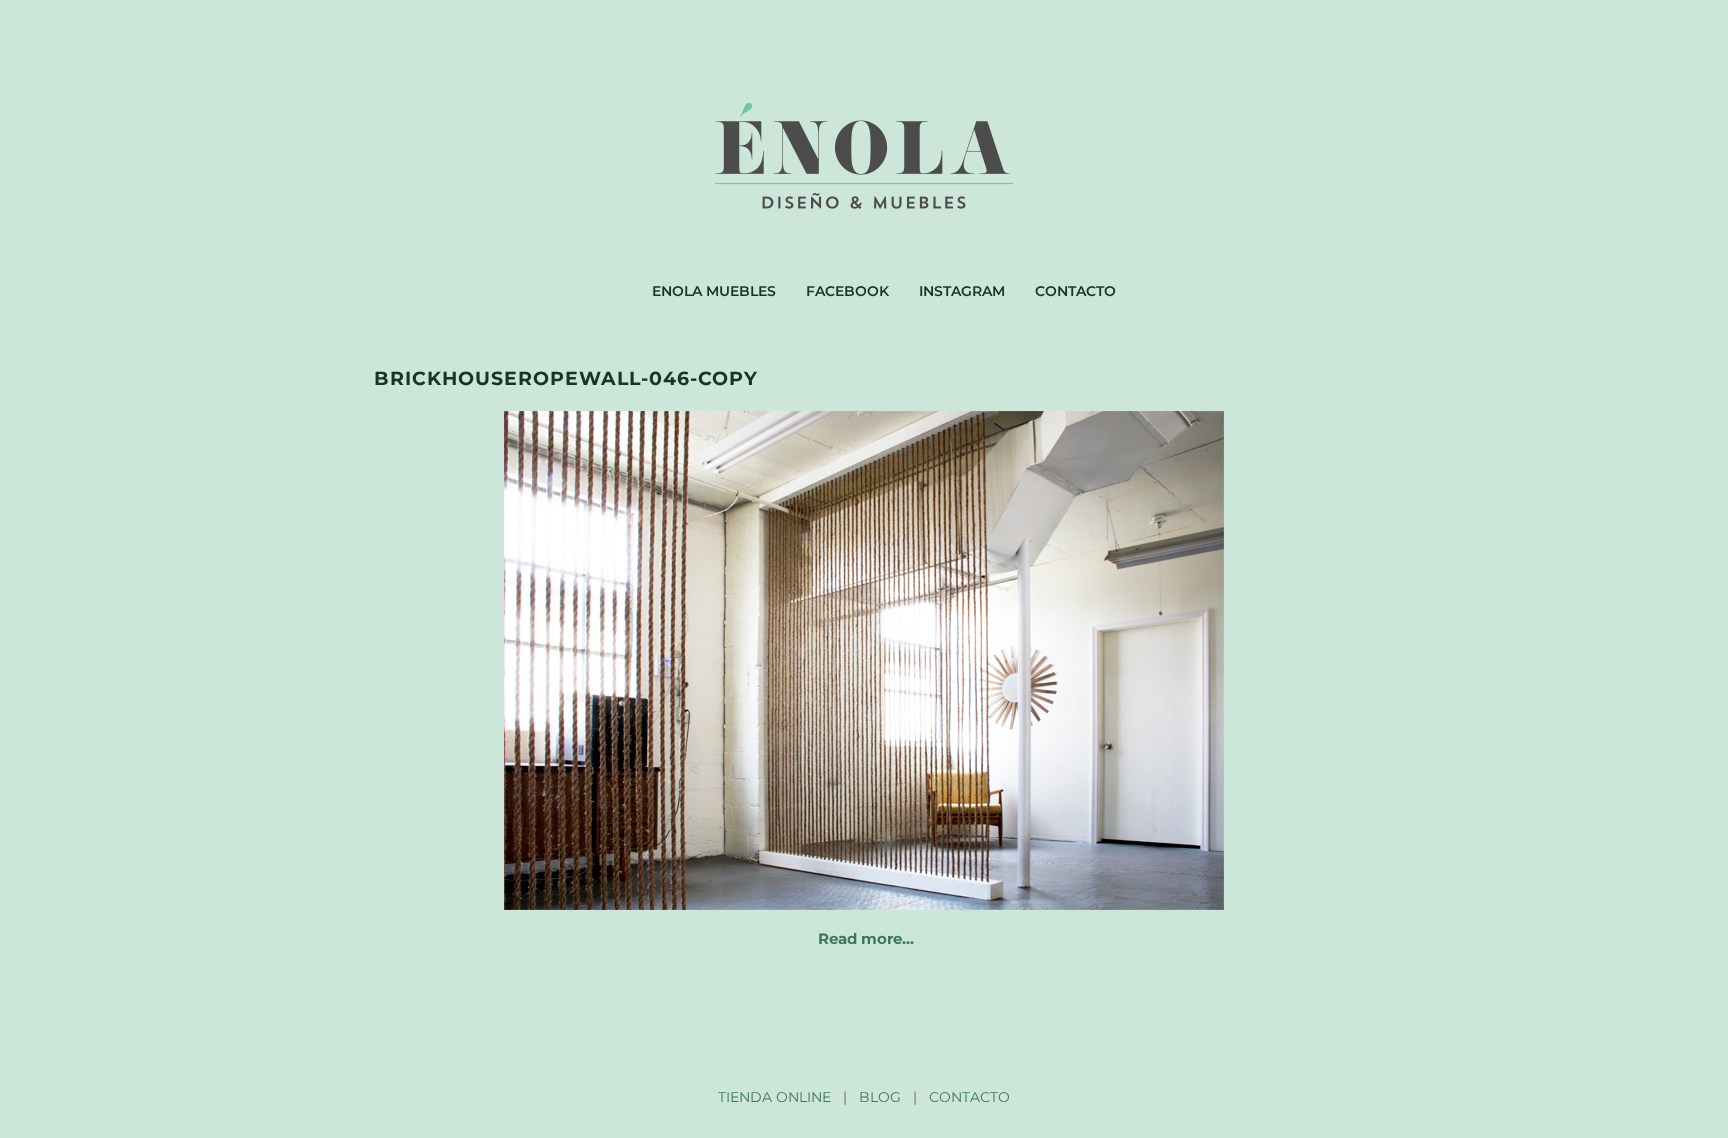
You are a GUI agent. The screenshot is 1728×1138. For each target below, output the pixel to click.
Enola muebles (714, 291)
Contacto (1075, 291)
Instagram (962, 291)
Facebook (847, 291)
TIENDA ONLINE (774, 1097)
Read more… (866, 938)
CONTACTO (969, 1097)
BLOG (880, 1097)
